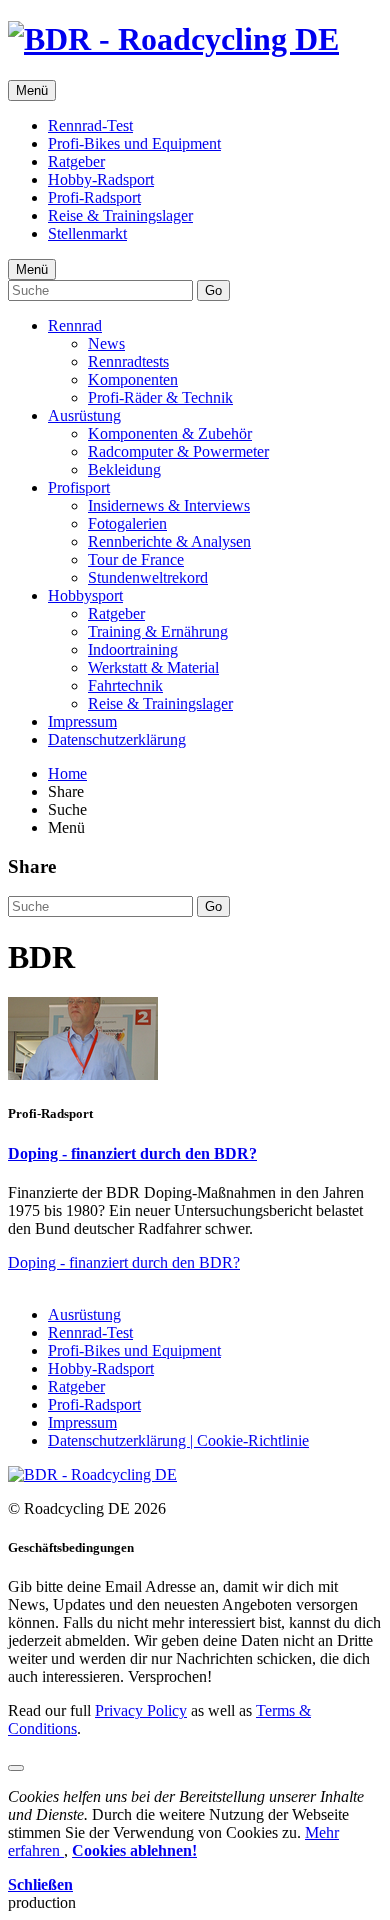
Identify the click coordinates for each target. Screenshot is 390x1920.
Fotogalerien (127, 523)
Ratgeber (76, 161)
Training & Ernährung (158, 631)
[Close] (16, 1768)
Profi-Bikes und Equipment (134, 143)
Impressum (82, 721)
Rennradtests (128, 361)
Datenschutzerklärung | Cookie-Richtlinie (178, 1440)
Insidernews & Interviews (169, 505)
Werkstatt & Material (153, 667)
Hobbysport (85, 595)
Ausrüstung (84, 415)
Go (213, 290)
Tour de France (136, 559)
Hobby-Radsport (101, 179)
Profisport (79, 487)
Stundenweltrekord (148, 577)
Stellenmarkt (87, 233)
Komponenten (133, 379)
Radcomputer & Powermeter (178, 451)
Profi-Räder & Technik (160, 397)
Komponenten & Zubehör (170, 433)
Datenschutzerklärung (117, 739)
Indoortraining (133, 649)
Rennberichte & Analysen (169, 541)
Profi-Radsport (94, 197)
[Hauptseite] (173, 39)
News (106, 343)
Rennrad (75, 325)
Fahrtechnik (125, 685)
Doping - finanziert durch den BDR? (132, 1153)
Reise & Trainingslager (120, 215)
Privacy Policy (141, 1710)
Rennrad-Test (90, 125)
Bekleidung (124, 469)
